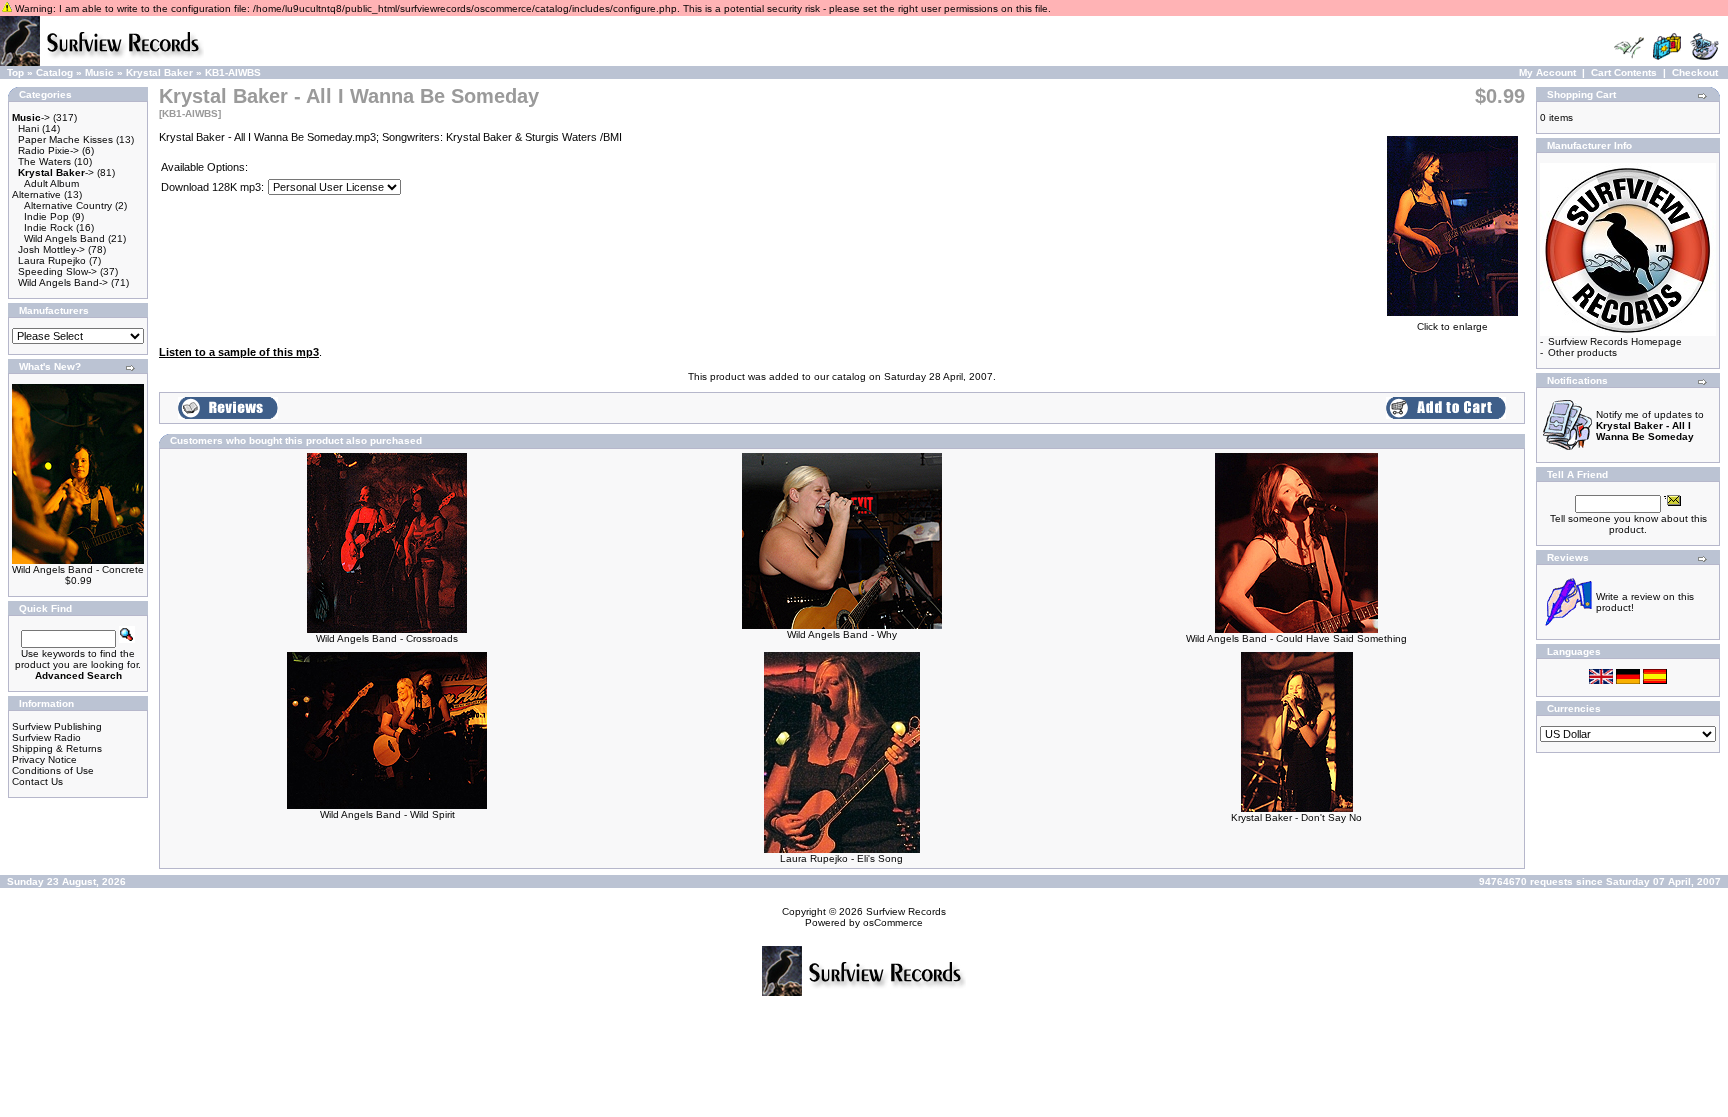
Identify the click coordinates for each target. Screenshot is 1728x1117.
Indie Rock (48, 227)
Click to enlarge (1452, 326)
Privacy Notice (44, 759)
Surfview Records (906, 911)
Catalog (54, 72)
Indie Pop (46, 216)
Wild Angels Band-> (63, 282)
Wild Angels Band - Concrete (78, 569)
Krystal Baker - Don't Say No (1296, 817)
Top (15, 72)
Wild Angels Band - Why (842, 634)
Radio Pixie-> (48, 150)
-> (31, 117)
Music (99, 72)
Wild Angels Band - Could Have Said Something (1296, 638)
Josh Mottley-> (51, 249)
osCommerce (893, 922)
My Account (1547, 72)
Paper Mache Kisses (65, 139)
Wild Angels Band (64, 238)
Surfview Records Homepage (1615, 341)
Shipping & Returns (57, 748)
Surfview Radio (46, 737)
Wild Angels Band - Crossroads (387, 638)
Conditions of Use (53, 770)
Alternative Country (68, 205)
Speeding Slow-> (57, 271)
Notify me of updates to (1650, 425)
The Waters (44, 161)
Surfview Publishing (57, 726)
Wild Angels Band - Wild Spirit (387, 814)
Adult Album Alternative (45, 189)
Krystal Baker (159, 72)
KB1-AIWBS (233, 72)
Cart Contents (1624, 72)
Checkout (1695, 72)
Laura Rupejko (52, 260)
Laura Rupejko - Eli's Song (841, 858)
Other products (1582, 352)
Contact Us (37, 781)
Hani (28, 128)
